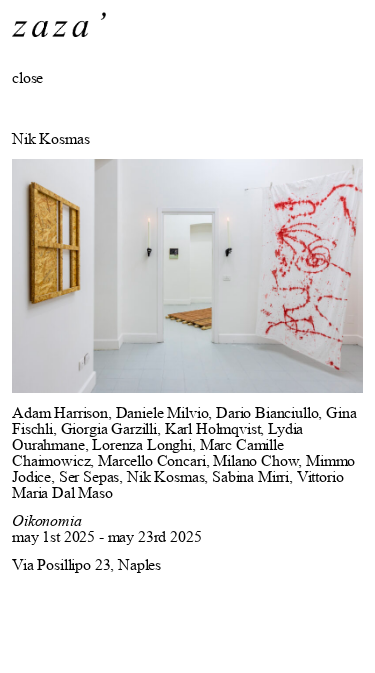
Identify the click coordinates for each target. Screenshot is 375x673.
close (27, 77)
